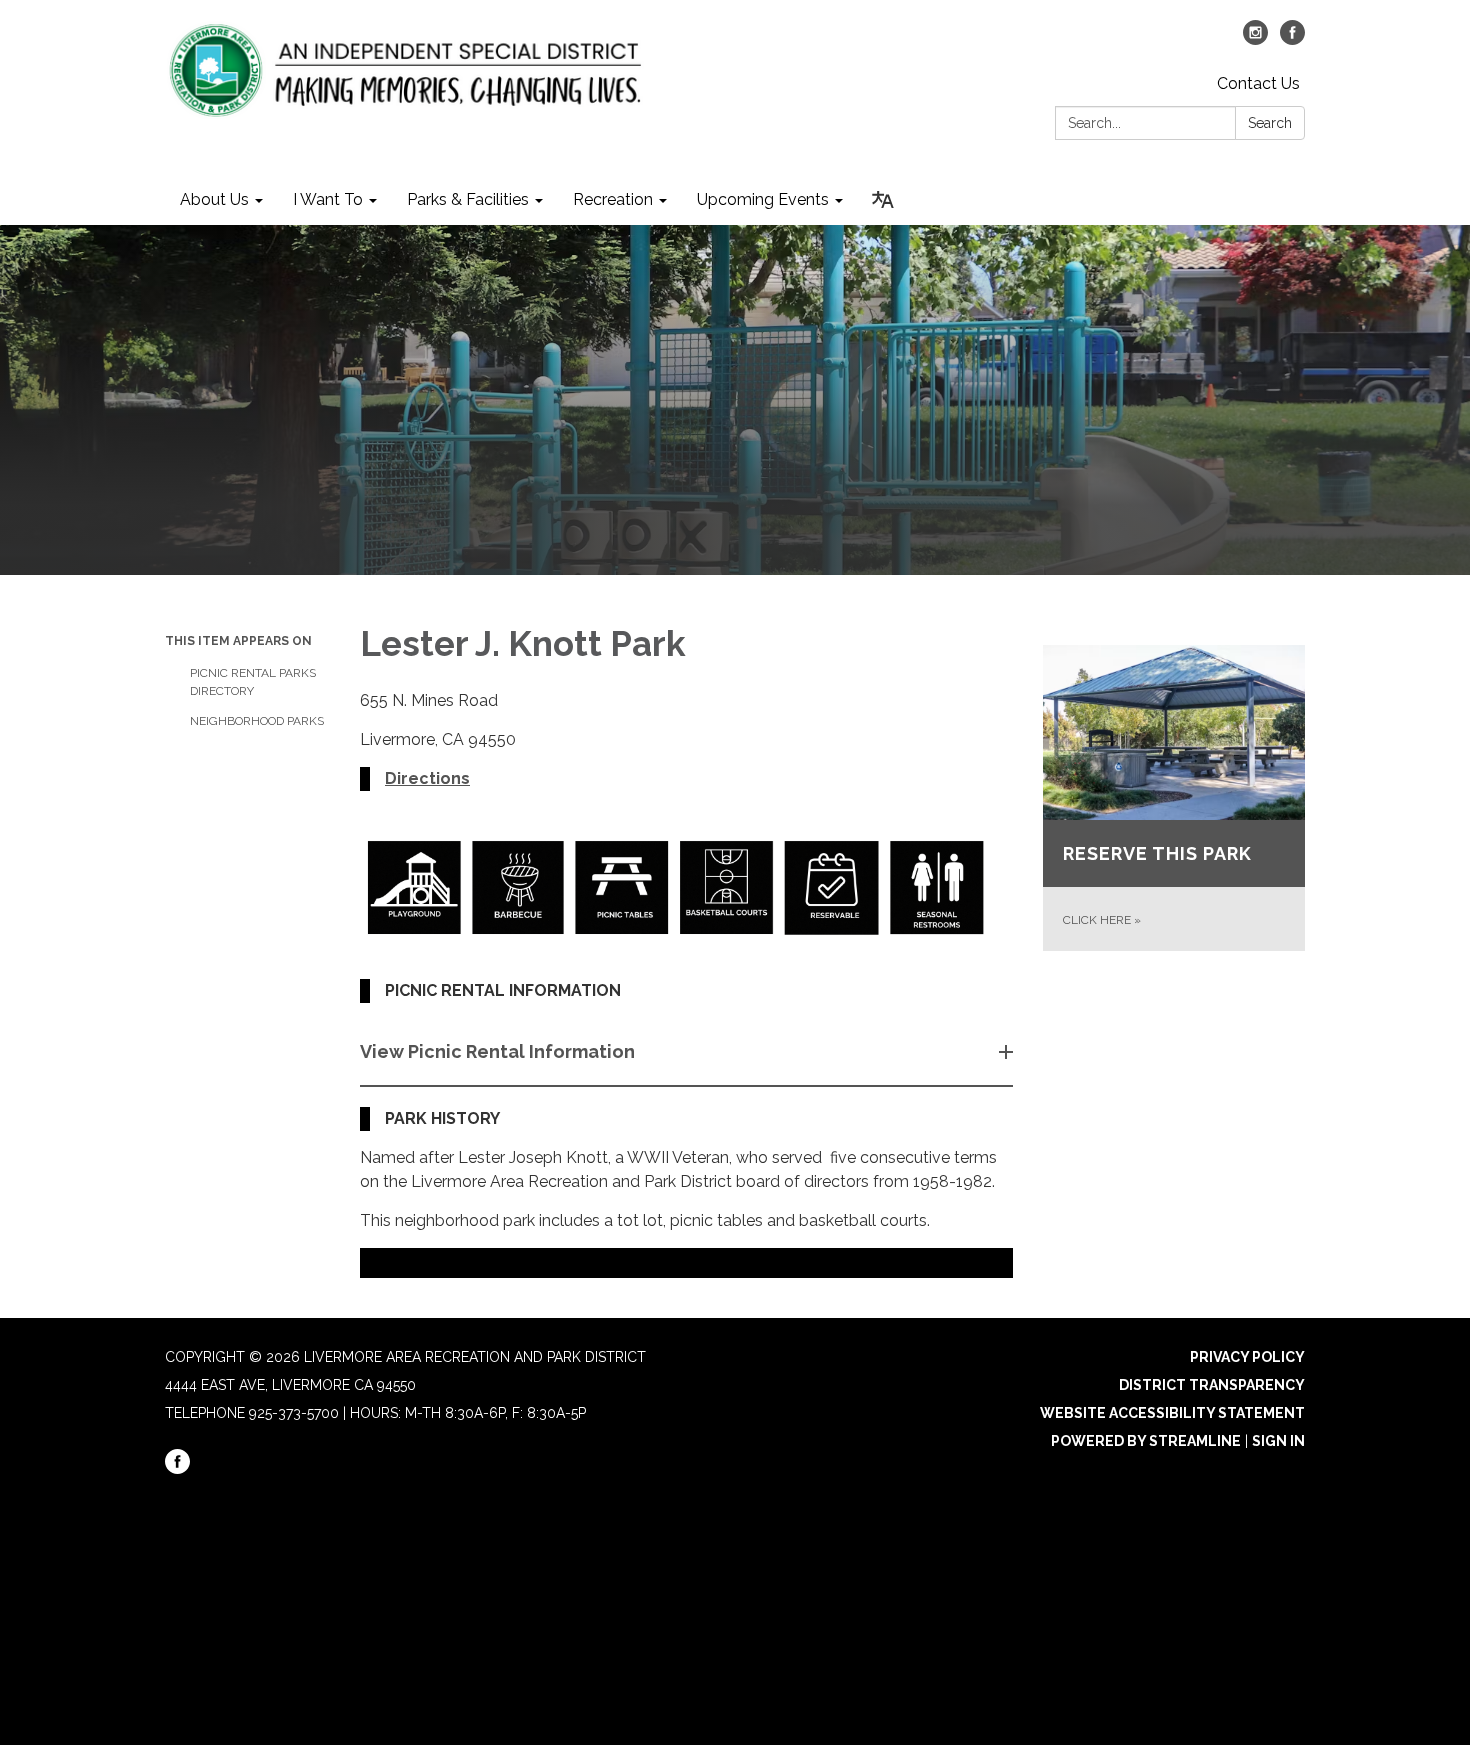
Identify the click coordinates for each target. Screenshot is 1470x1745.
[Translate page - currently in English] (883, 200)
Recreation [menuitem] (613, 199)
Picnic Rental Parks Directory (253, 682)
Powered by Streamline (1146, 1441)
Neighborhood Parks (257, 721)
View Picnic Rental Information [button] (497, 1051)
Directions (427, 778)
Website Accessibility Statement (1172, 1413)
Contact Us (1258, 83)
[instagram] (1255, 39)
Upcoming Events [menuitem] (763, 199)
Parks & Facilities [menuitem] (468, 199)
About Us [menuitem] (214, 199)
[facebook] (1292, 39)
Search (1270, 123)
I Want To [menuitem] (328, 199)
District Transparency (1212, 1385)
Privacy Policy (1247, 1357)
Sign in (1278, 1441)
